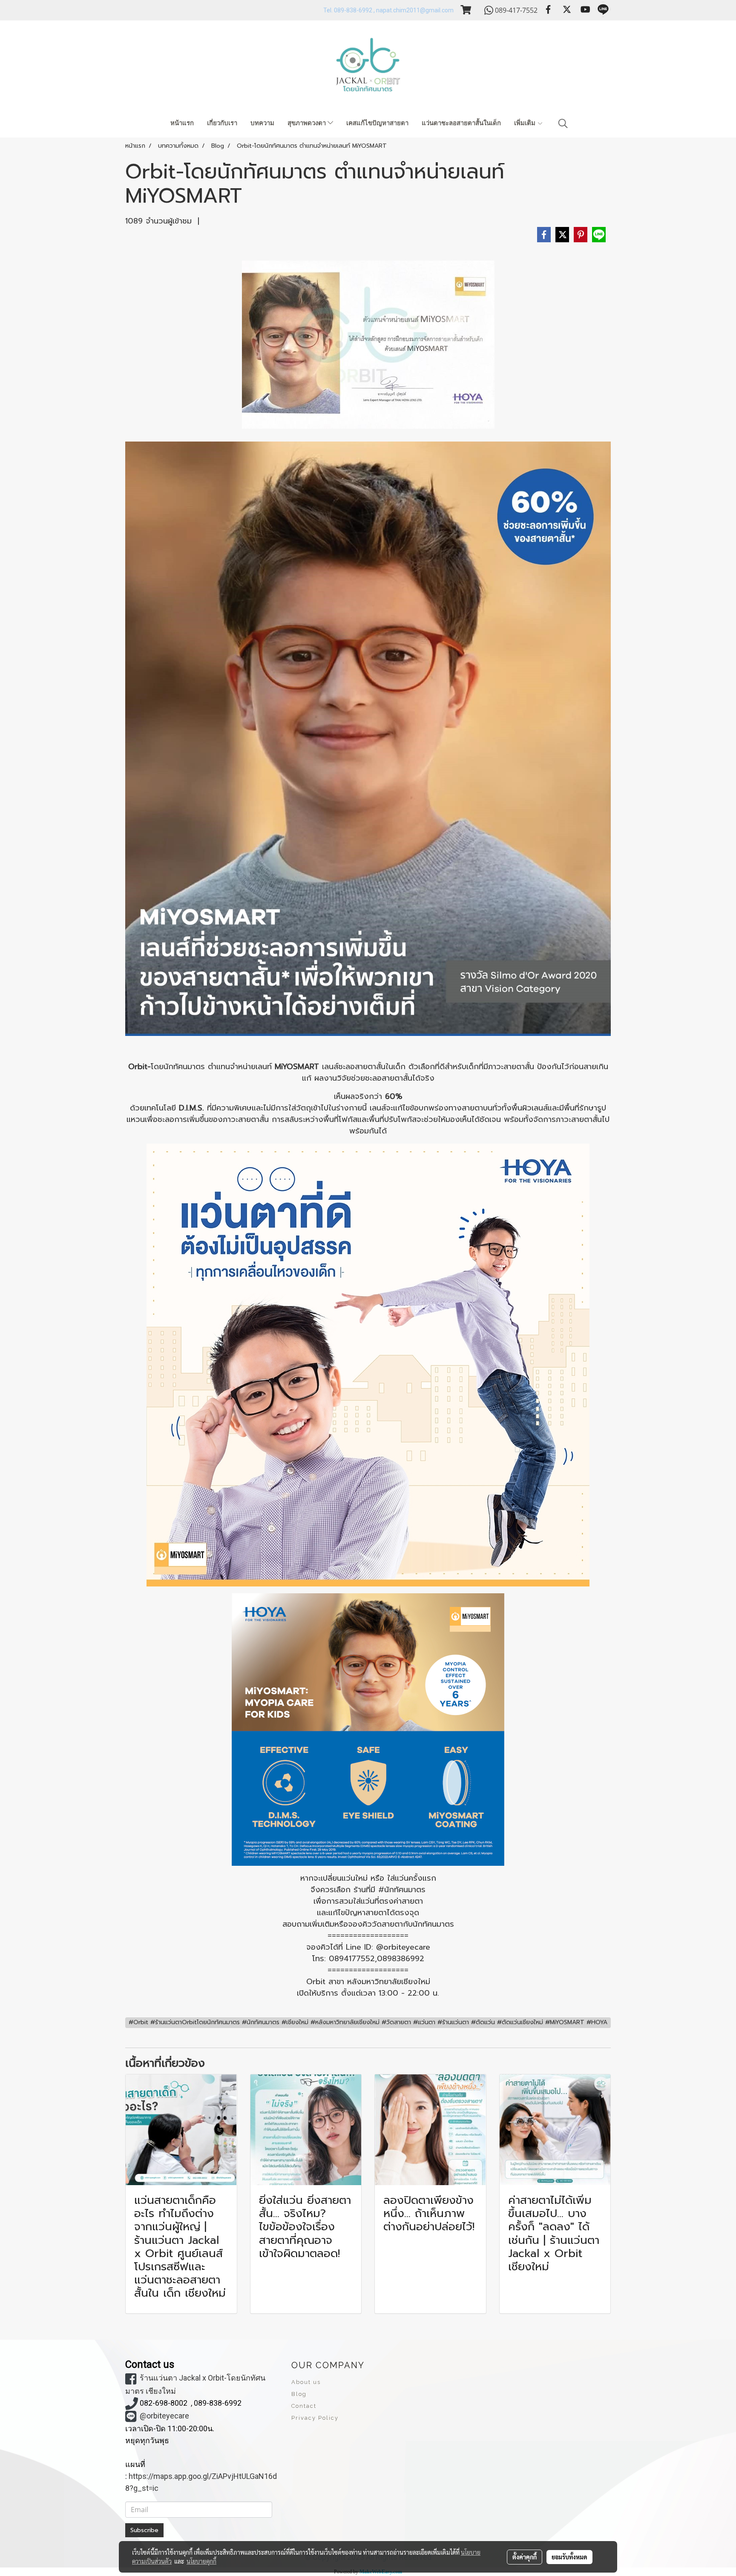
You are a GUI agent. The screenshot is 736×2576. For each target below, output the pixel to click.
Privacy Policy (315, 2418)
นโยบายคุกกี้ (201, 2561)
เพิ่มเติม (526, 123)
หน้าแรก (182, 123)
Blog (299, 2394)
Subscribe (144, 2530)
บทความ (262, 123)
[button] (563, 123)
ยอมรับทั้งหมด (569, 2557)
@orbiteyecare (164, 2416)
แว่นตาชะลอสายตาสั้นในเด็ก (461, 123)
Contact (304, 2406)
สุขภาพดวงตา (308, 123)
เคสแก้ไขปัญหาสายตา (377, 123)
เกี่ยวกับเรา (222, 123)
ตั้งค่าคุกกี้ (525, 2557)
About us (306, 2382)
